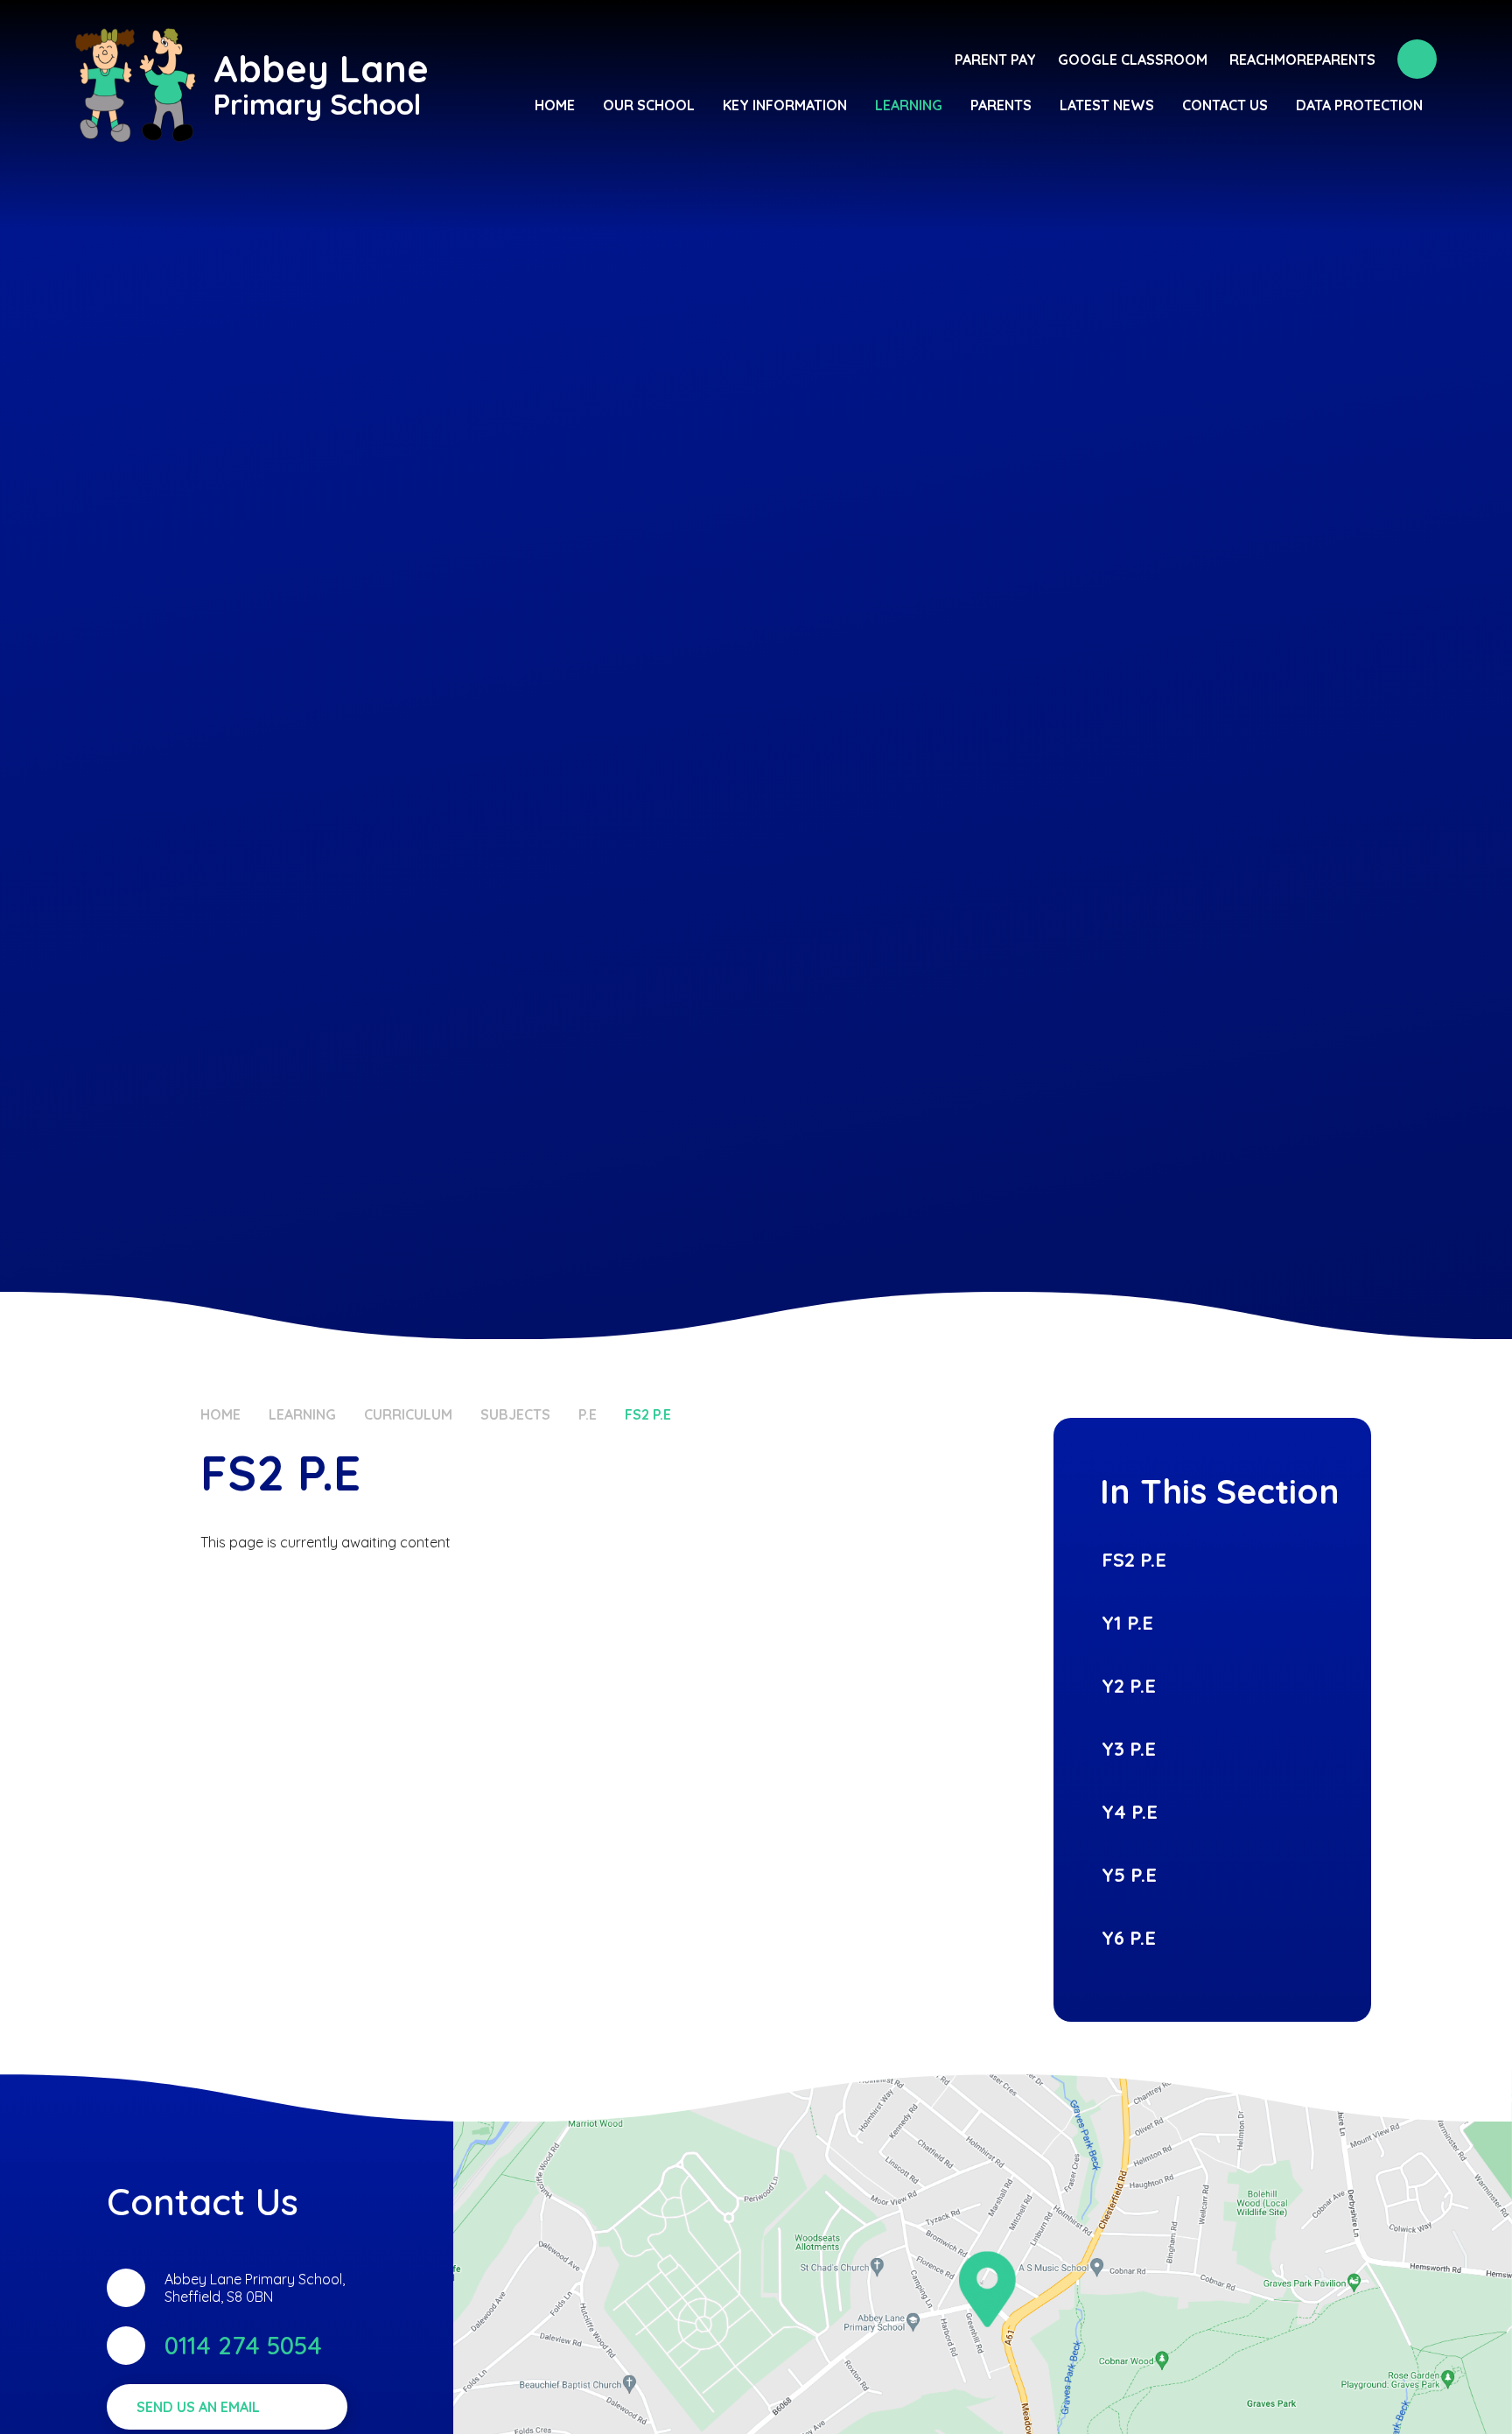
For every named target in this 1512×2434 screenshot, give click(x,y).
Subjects (515, 1414)
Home (220, 1414)
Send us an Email (198, 2407)
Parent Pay (995, 60)
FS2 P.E (648, 1414)
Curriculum (408, 1414)
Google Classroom (1133, 60)
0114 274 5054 (243, 2345)
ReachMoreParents (1302, 60)
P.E (588, 1414)
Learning (302, 1414)
